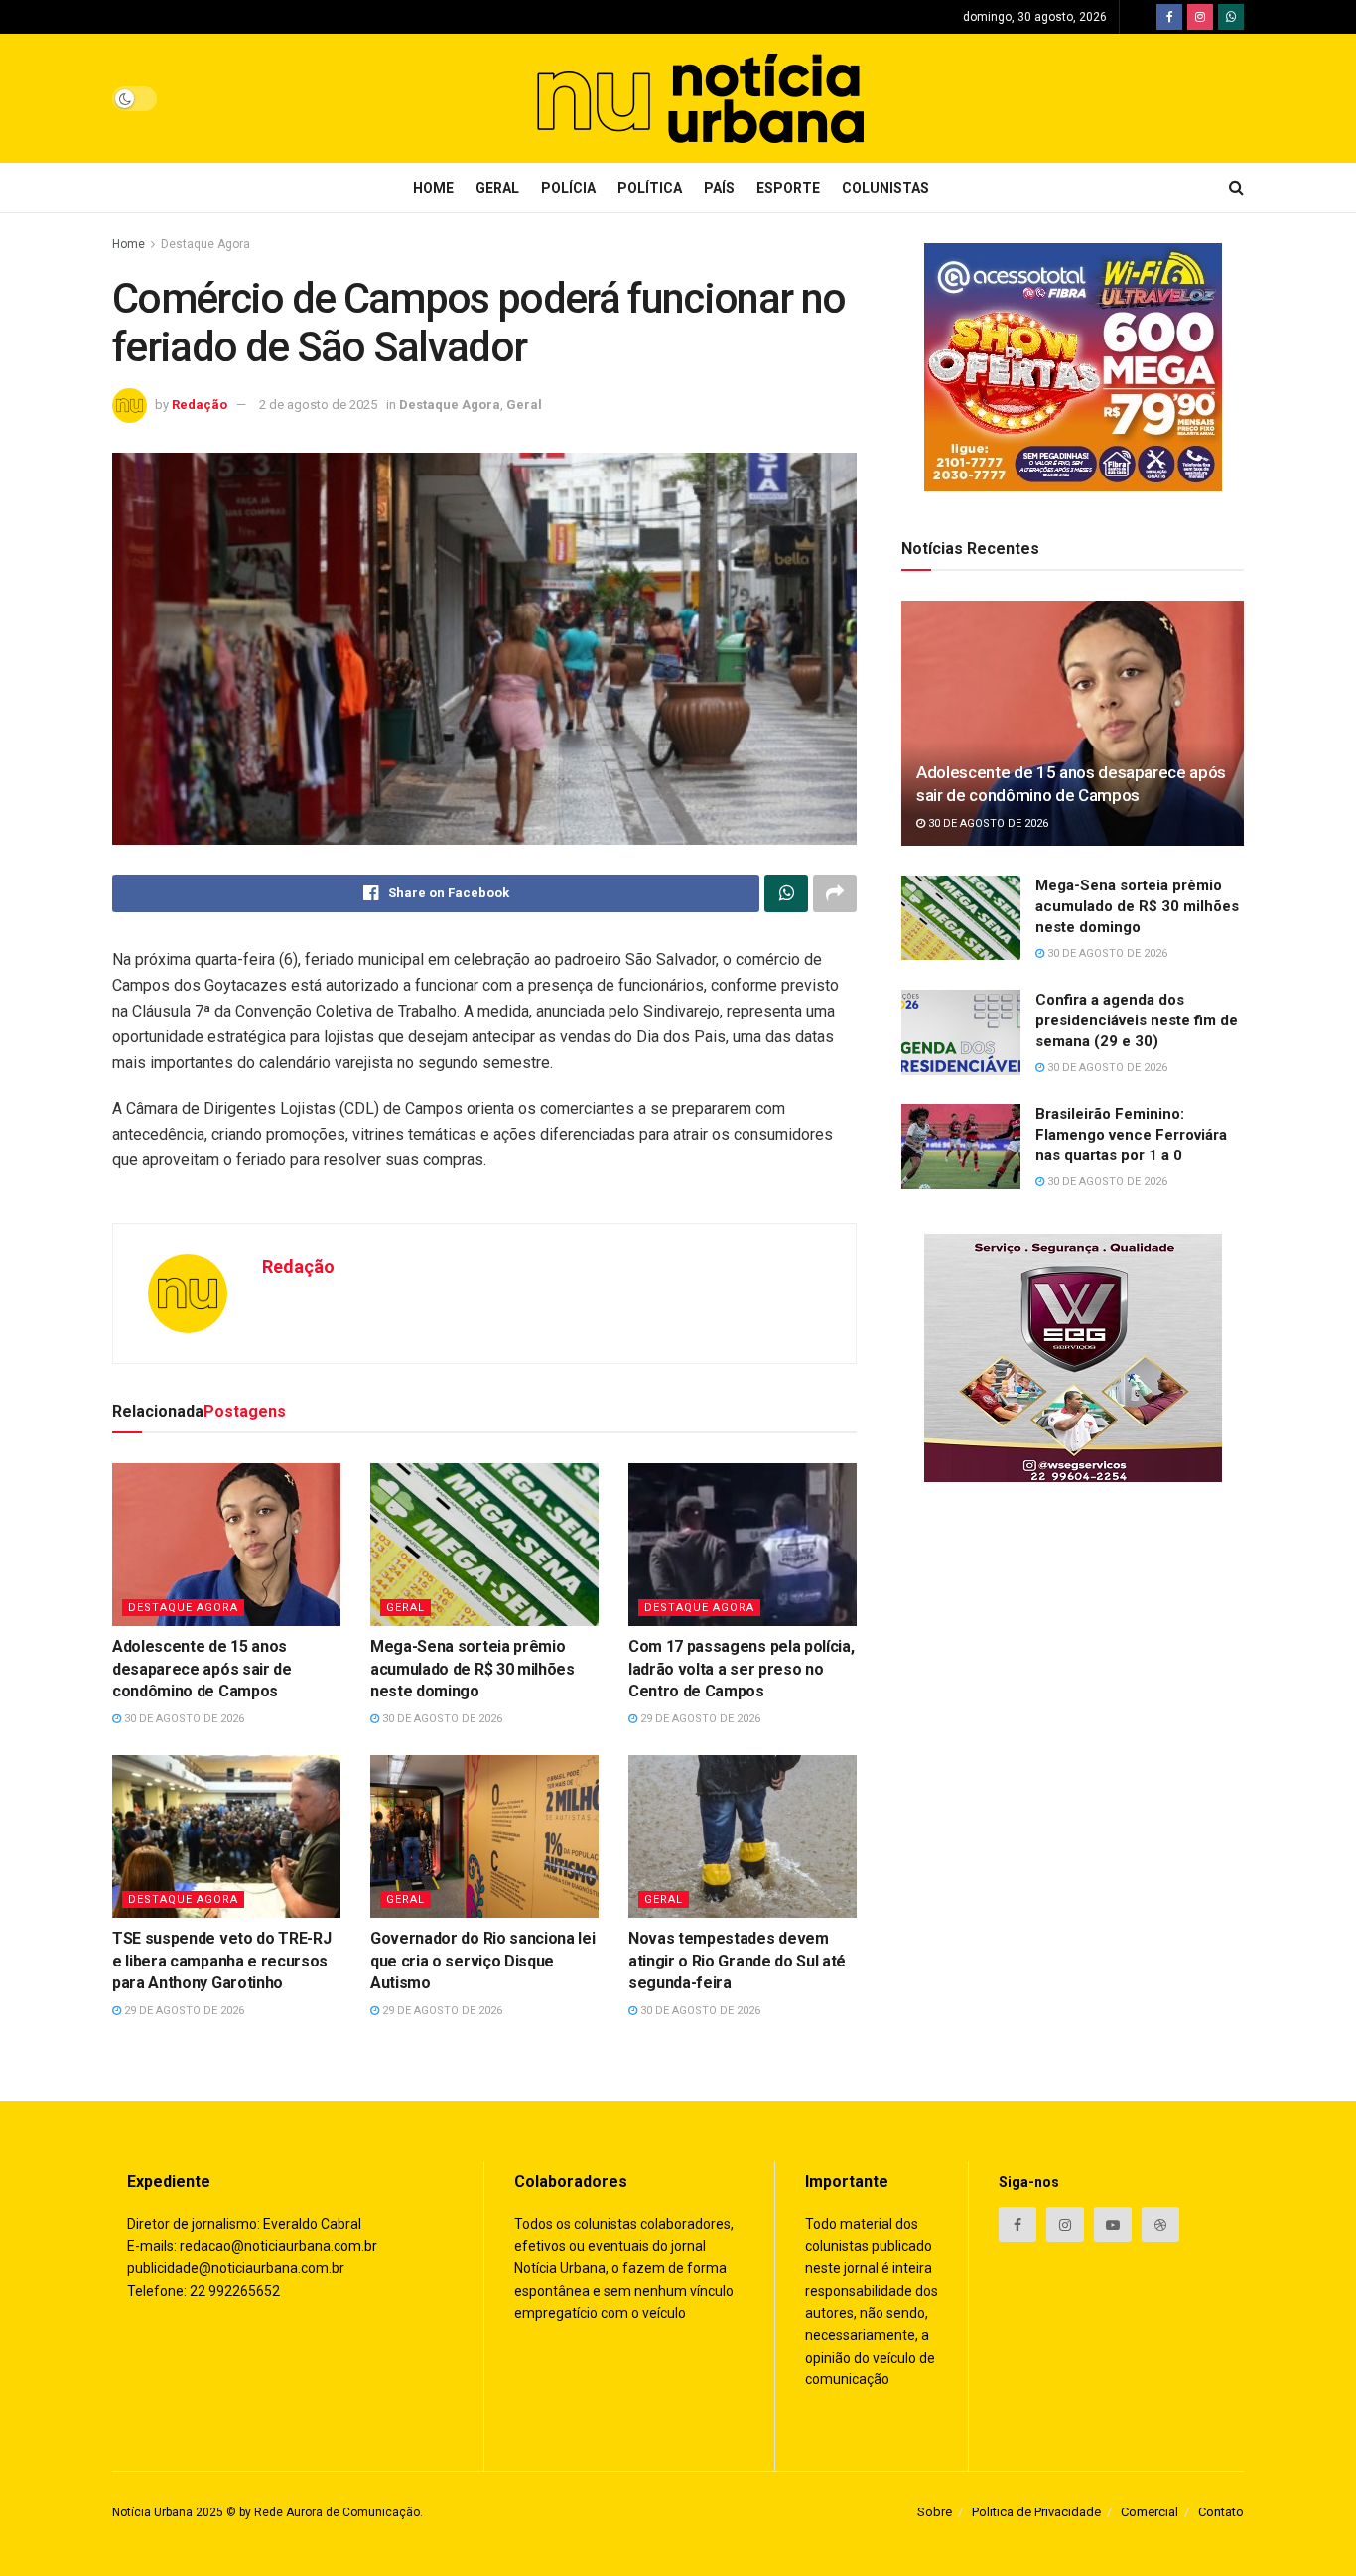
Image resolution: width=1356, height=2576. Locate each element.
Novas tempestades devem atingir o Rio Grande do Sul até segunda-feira (737, 1961)
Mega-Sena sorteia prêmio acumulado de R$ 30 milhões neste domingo (473, 1669)
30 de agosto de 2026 (183, 1719)
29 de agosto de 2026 (699, 1719)
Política (650, 188)
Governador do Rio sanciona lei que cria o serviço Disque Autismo (482, 1961)
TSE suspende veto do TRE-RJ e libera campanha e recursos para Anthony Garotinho (221, 1961)
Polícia (568, 188)
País (719, 188)
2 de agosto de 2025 (318, 405)
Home (433, 188)
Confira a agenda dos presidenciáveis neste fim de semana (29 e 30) (1137, 1020)
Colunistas (885, 188)
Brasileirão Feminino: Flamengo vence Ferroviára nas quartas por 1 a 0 (1131, 1135)
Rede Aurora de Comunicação (337, 2512)
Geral (497, 188)
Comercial (1150, 2512)
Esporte (788, 188)
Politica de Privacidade (1036, 2512)
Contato (1221, 2512)
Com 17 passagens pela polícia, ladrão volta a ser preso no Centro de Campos (741, 1669)
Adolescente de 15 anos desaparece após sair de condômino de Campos (202, 1669)
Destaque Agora (205, 244)
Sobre (935, 2512)
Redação (200, 405)
